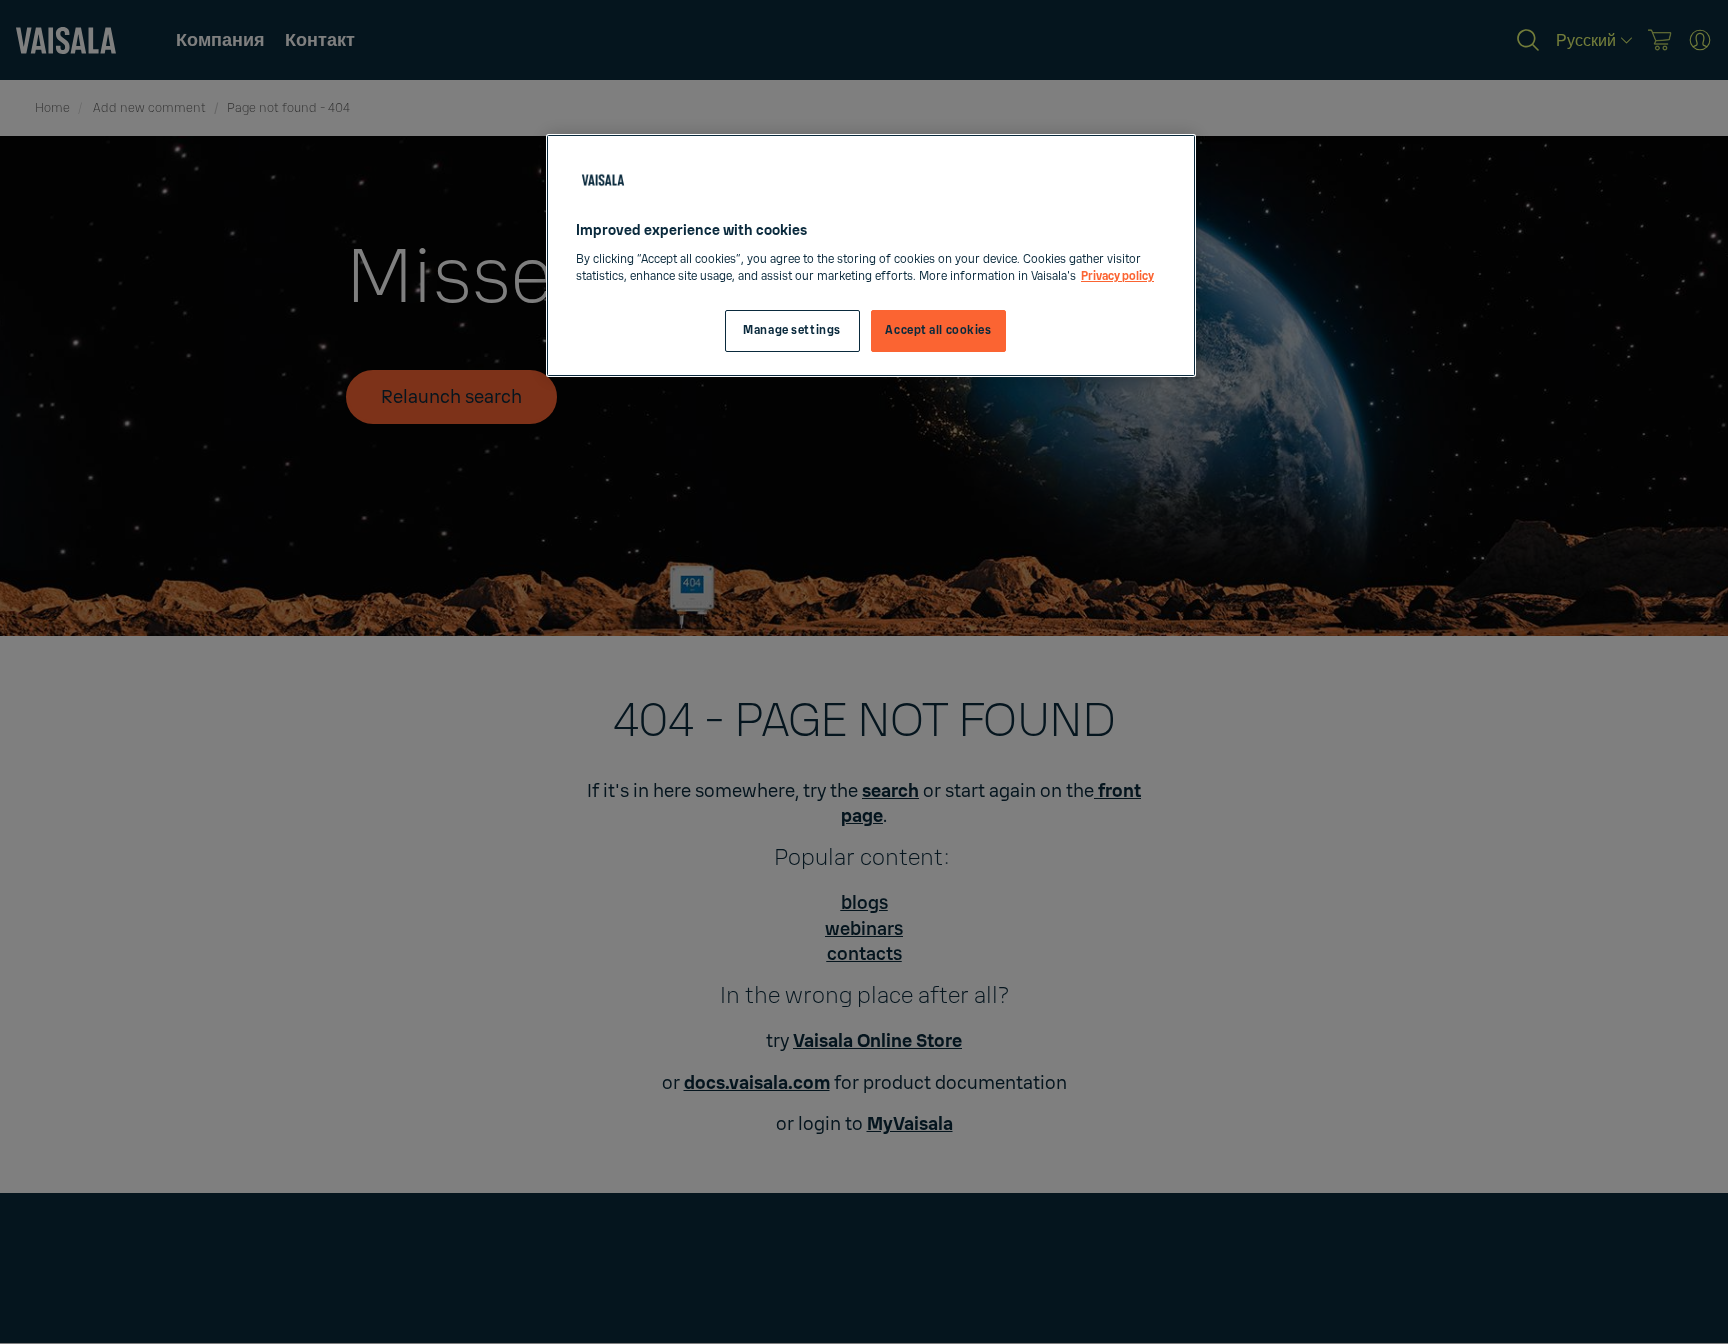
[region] (871, 255)
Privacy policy (1117, 276)
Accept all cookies (938, 330)
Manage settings (792, 330)
